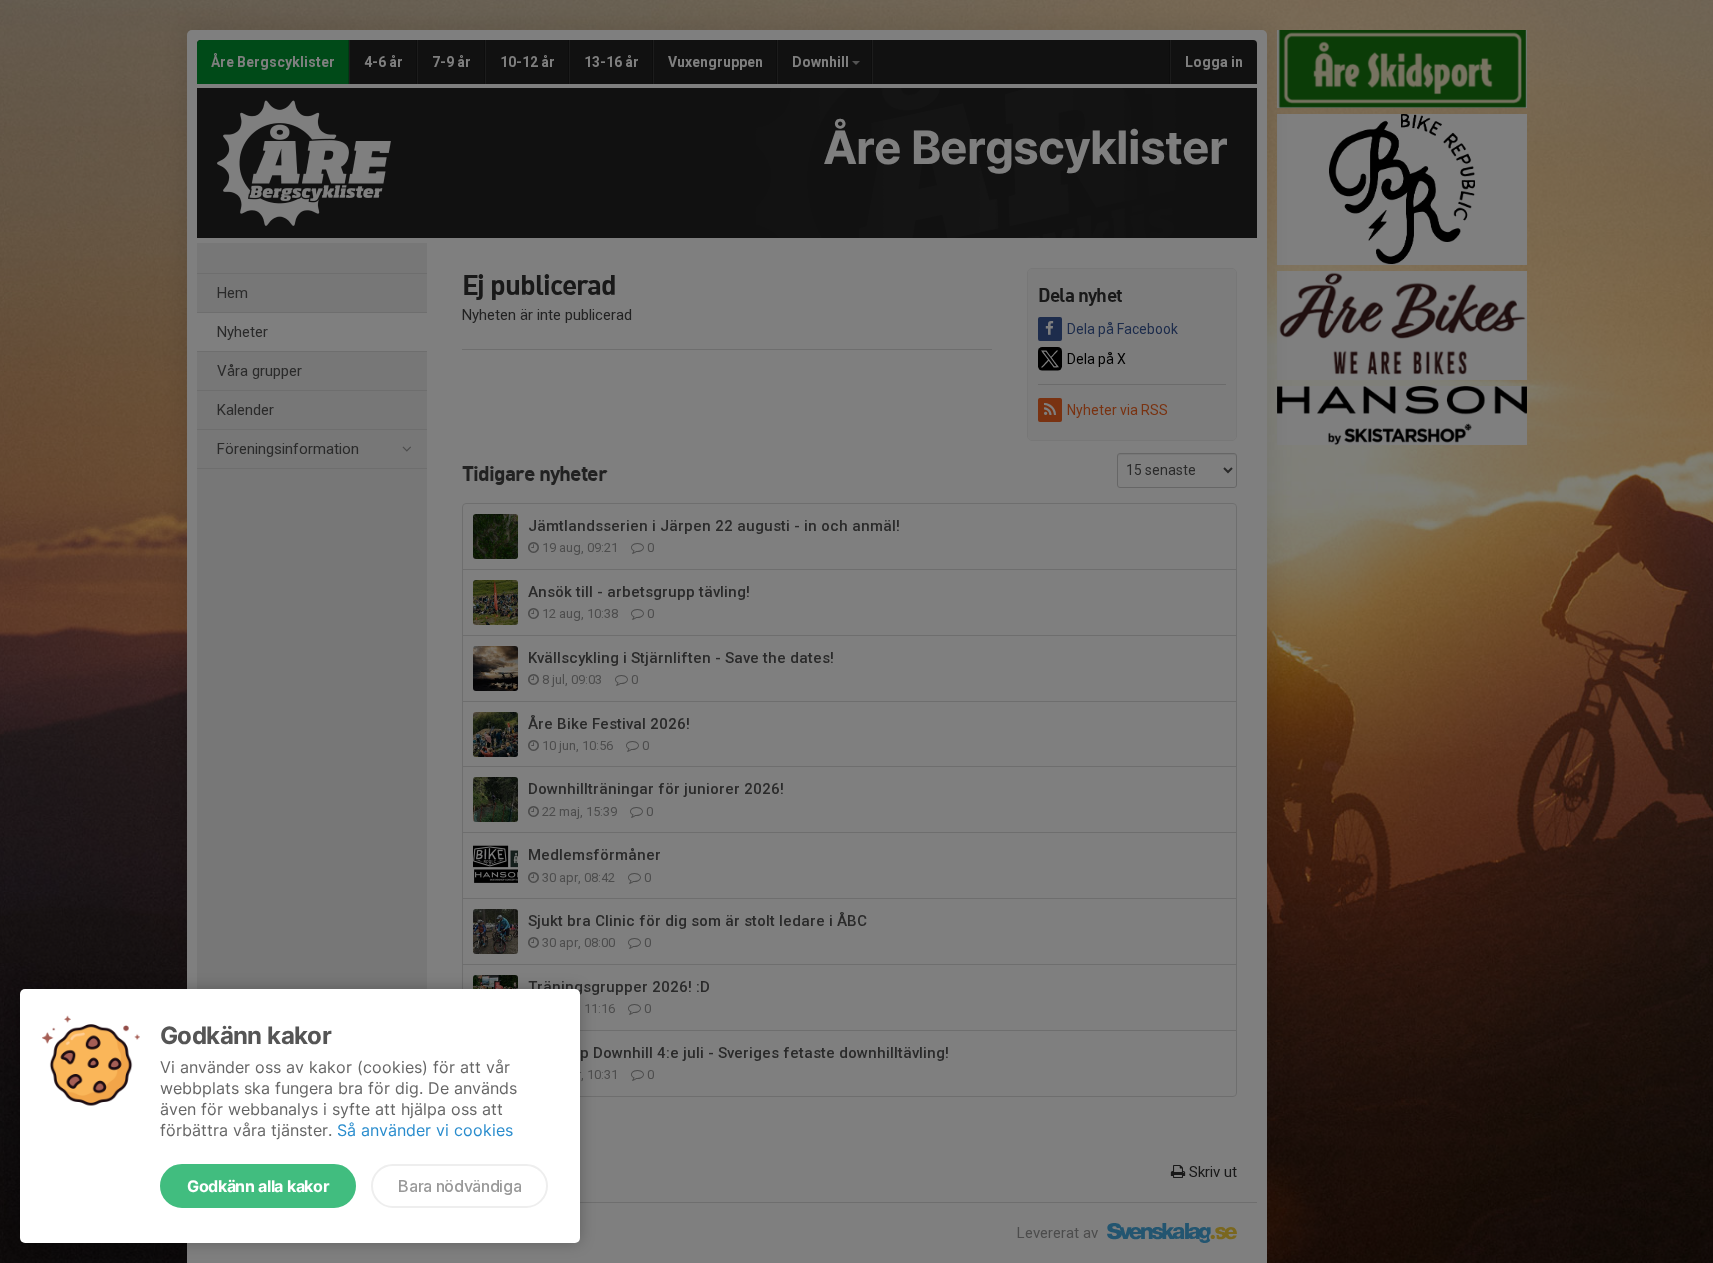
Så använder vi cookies (425, 1130)
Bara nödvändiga (459, 1186)
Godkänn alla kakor (258, 1186)
